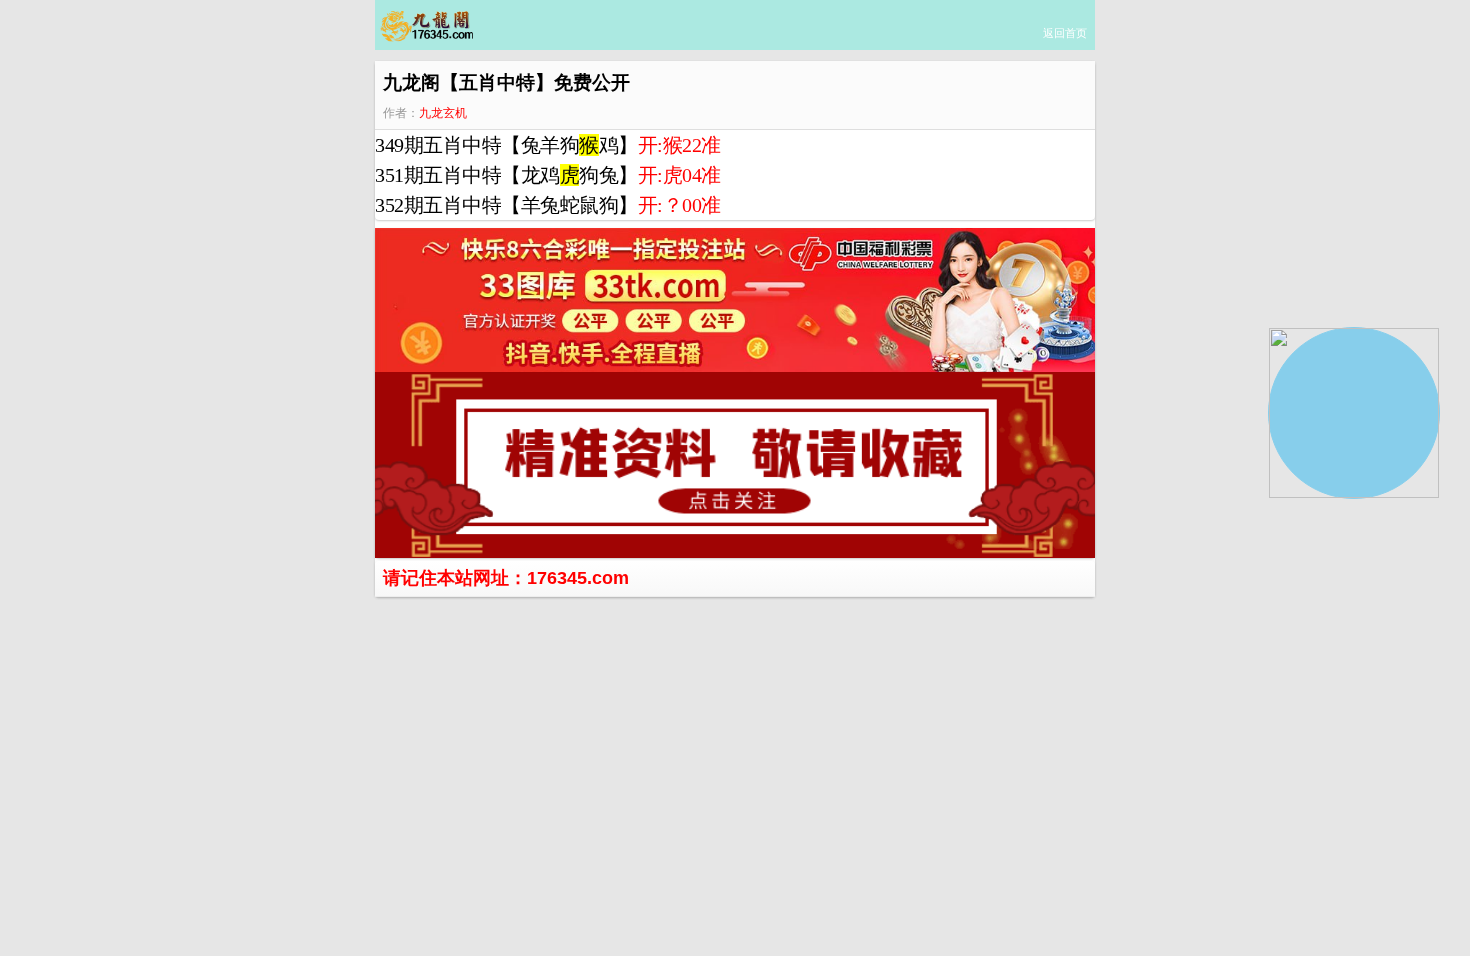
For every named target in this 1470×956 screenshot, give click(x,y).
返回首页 (1065, 33)
